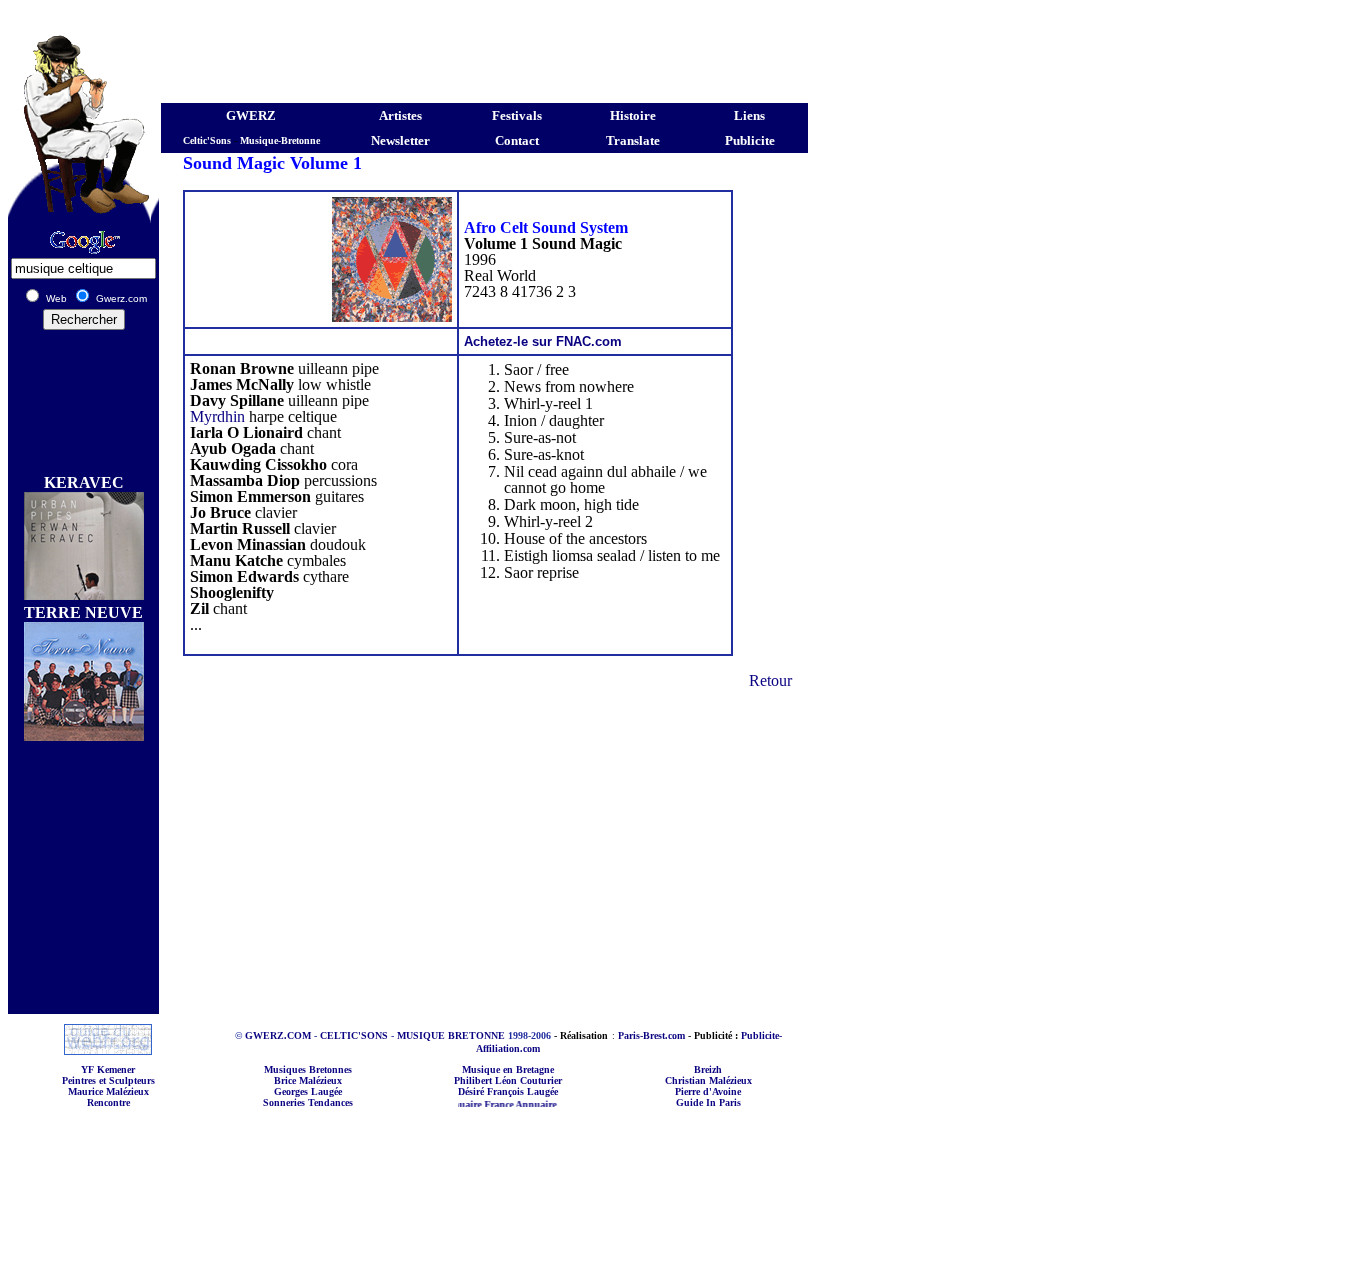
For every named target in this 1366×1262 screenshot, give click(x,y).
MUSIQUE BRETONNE (451, 1035)
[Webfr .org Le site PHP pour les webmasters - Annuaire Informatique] (108, 1049)
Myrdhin (217, 416)
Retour (770, 680)
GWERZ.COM (278, 1035)
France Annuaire (503, 1104)
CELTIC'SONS (354, 1035)
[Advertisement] (408, 15)
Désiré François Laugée (508, 1091)
